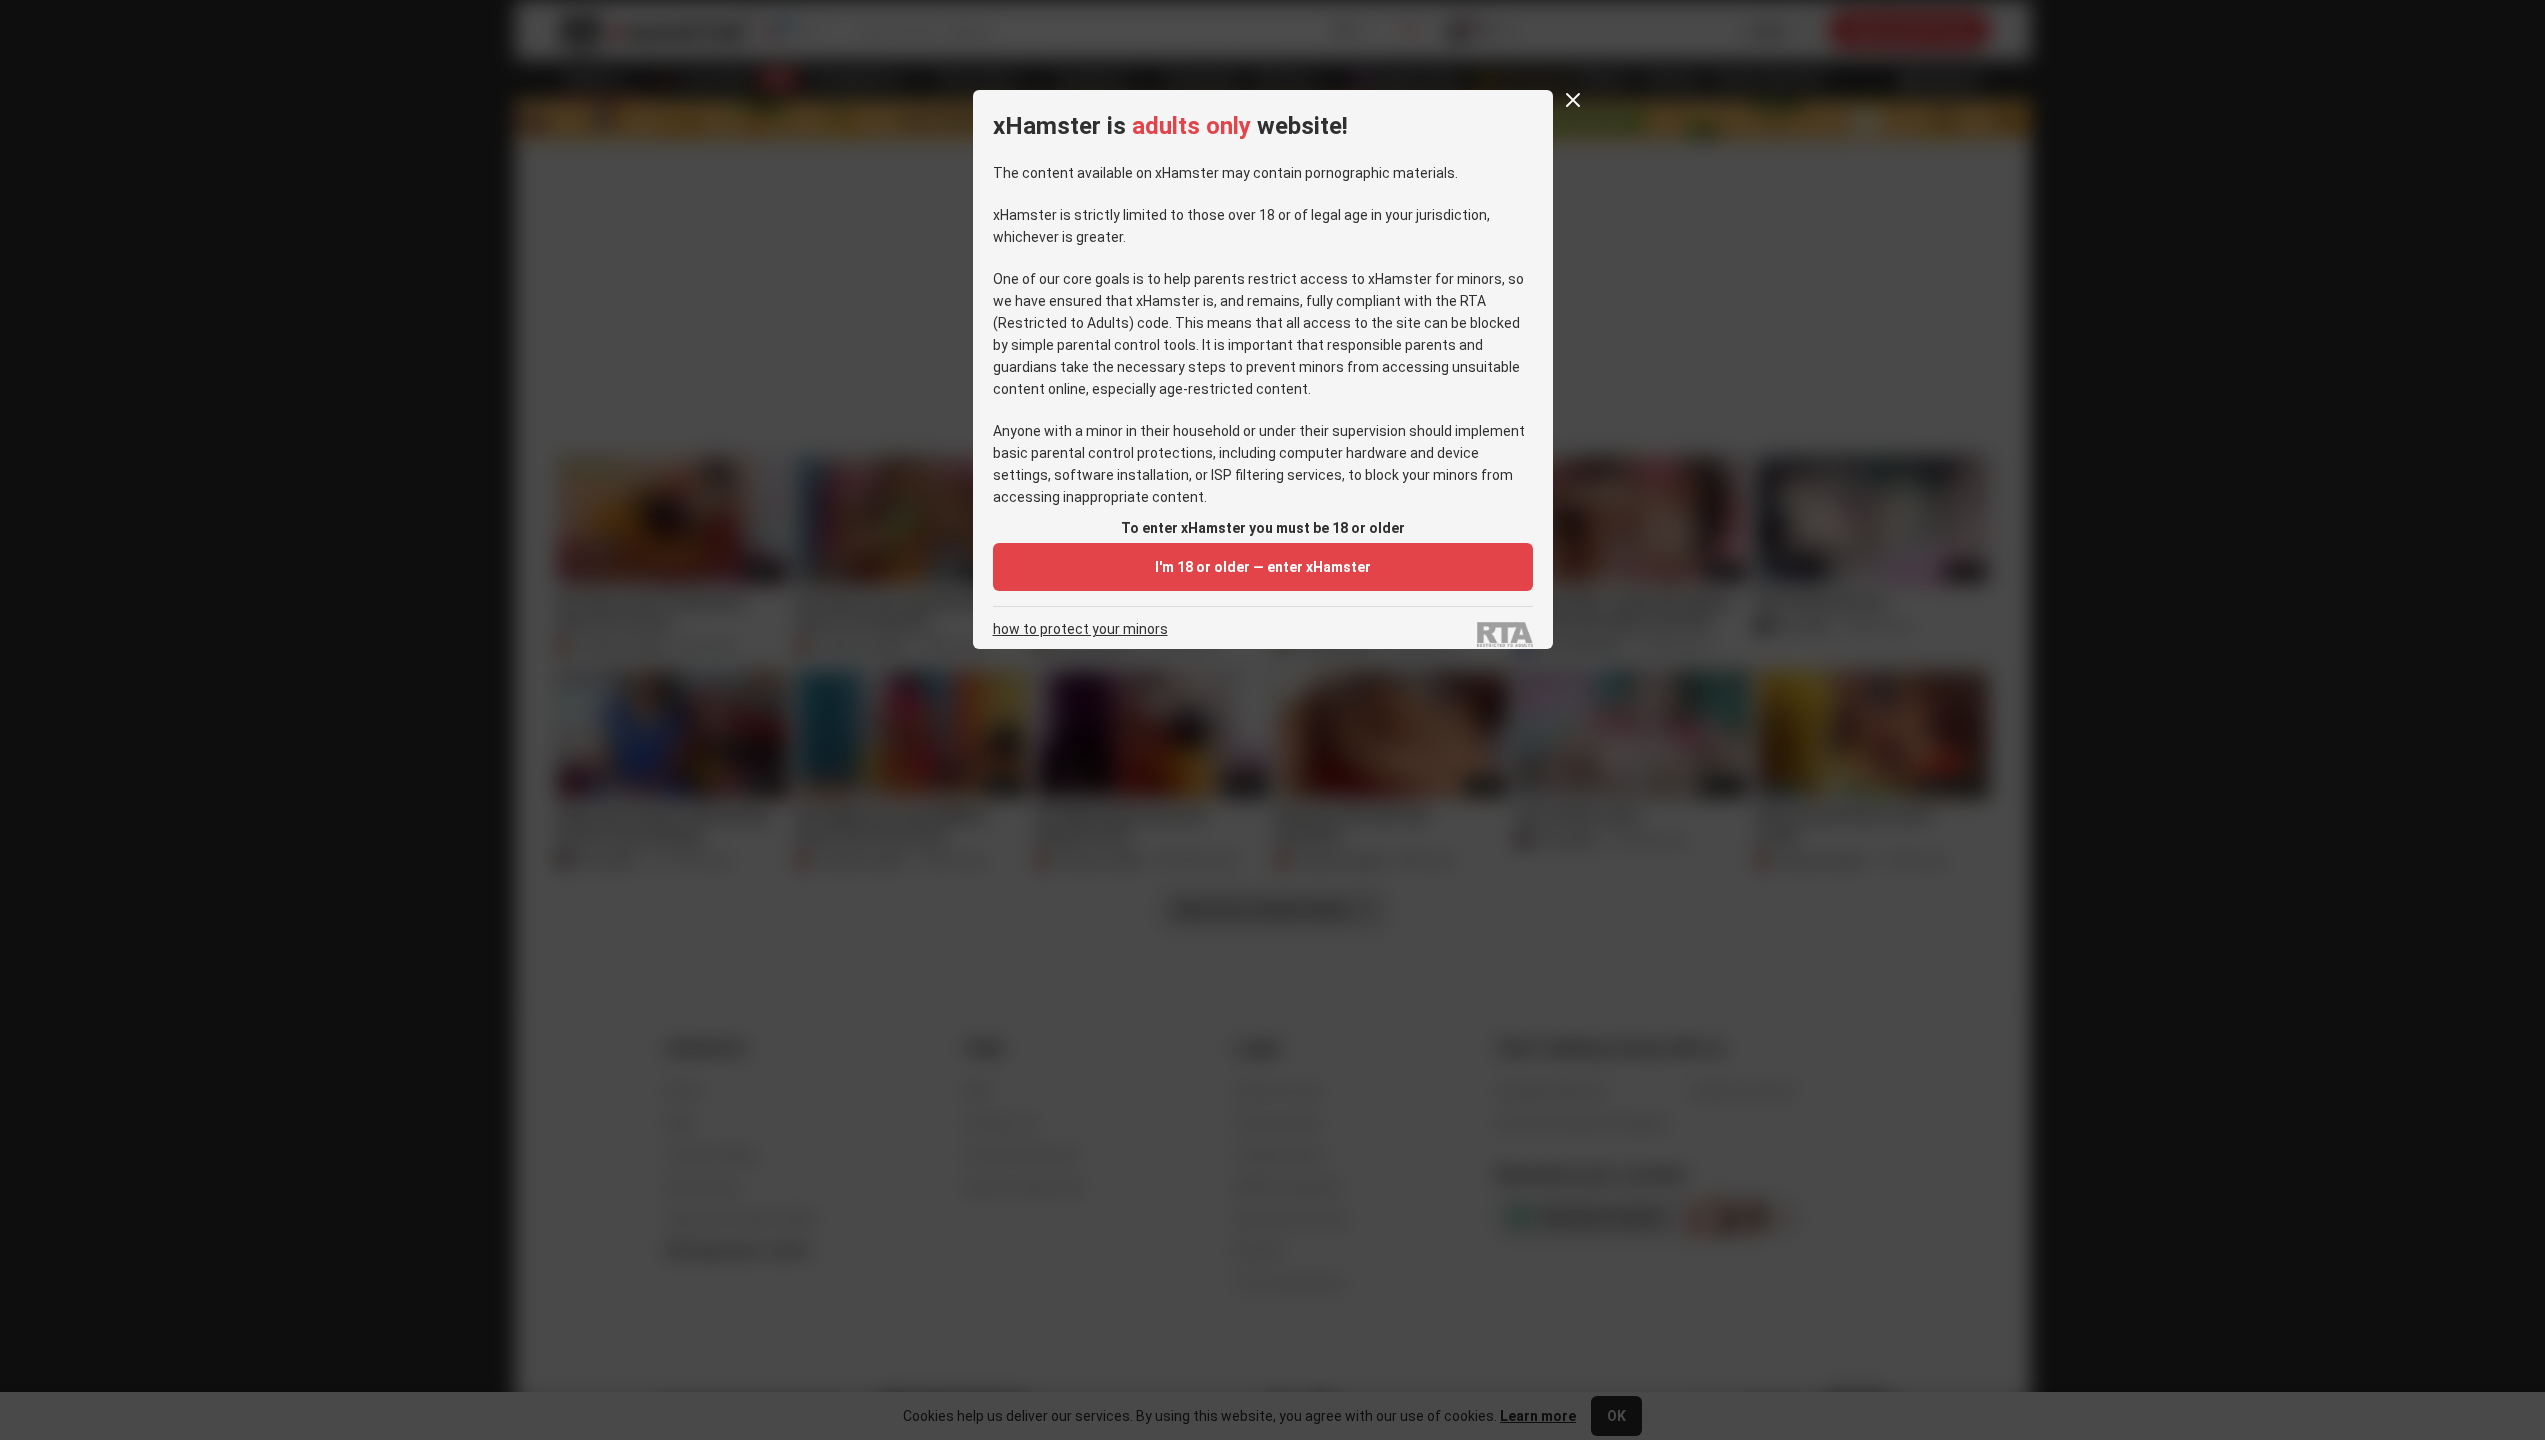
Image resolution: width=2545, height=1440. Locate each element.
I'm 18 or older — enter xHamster (1263, 567)
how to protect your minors (1080, 629)
